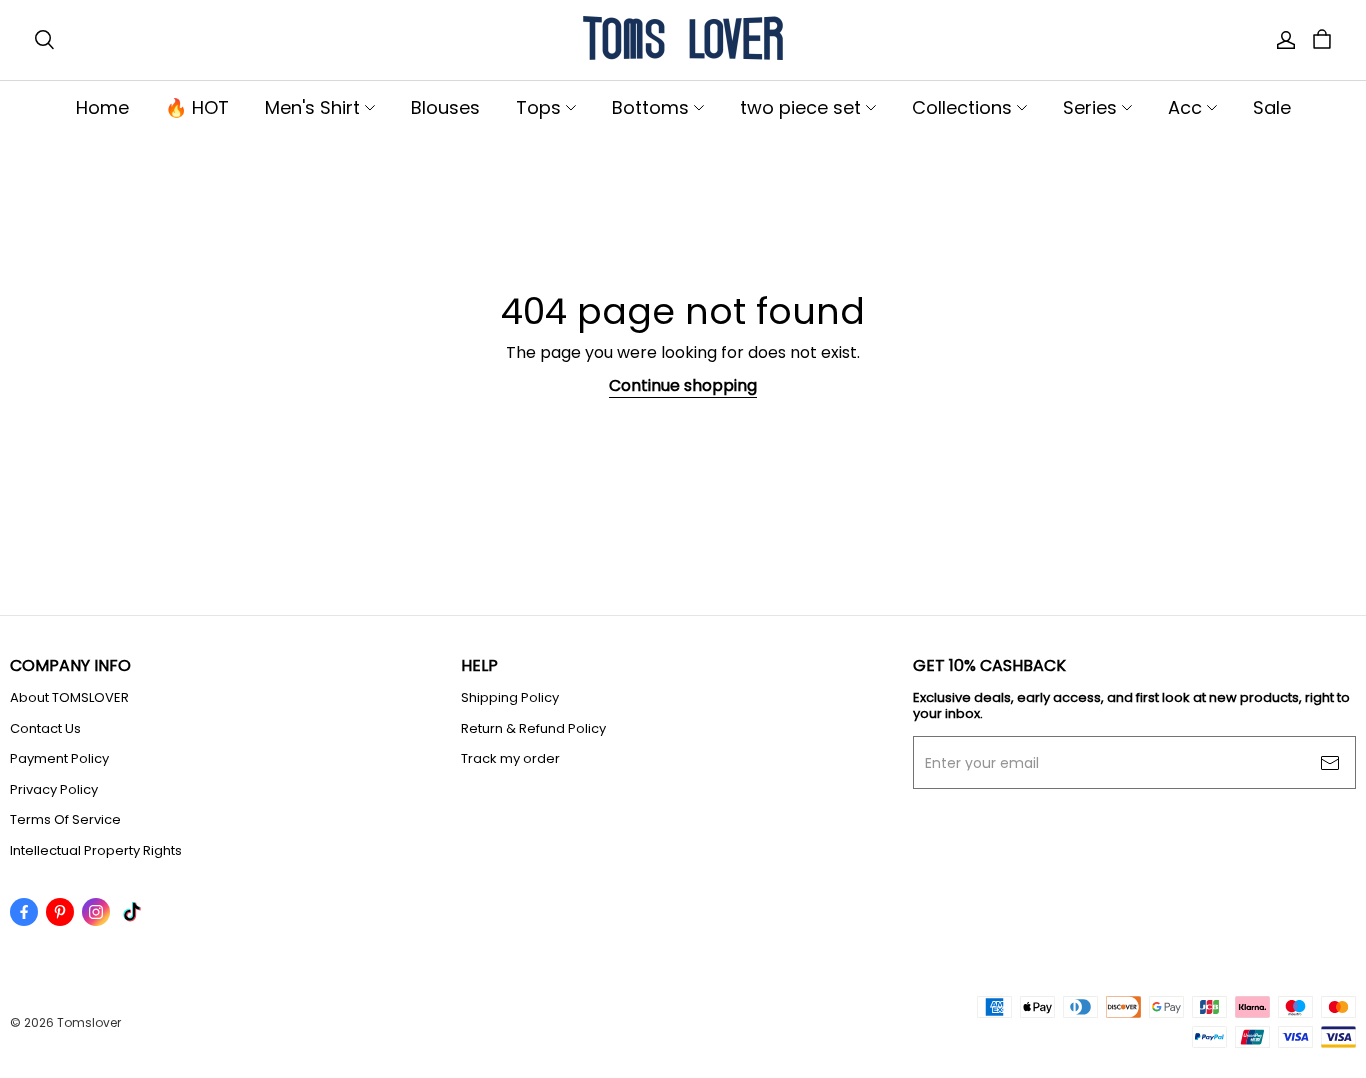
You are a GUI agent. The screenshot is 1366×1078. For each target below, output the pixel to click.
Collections (962, 107)
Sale (1272, 107)
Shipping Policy (510, 698)
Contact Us (45, 729)
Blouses (445, 107)
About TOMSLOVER (69, 698)
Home (102, 107)
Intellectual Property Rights (96, 851)
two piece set (800, 107)
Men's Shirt (312, 107)
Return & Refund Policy (533, 729)
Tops (538, 107)
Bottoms (650, 107)
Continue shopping (683, 385)
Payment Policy (59, 759)
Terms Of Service (65, 820)
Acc (1185, 107)
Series (1090, 107)
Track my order (510, 759)
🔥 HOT (197, 107)
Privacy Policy (54, 790)
